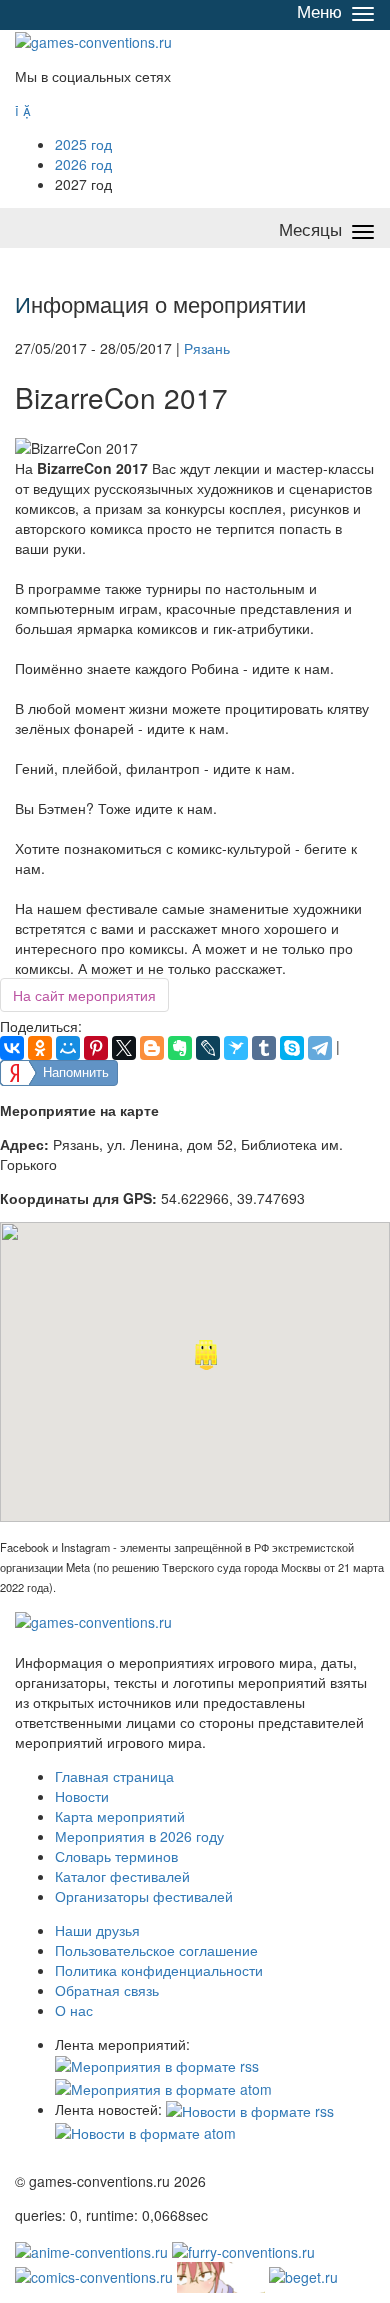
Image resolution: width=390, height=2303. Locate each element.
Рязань (207, 348)
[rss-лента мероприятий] (157, 2064)
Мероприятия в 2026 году (139, 1836)
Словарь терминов (116, 1856)
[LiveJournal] (208, 1048)
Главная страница (114, 1776)
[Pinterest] (96, 1048)
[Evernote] (180, 1048)
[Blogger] (152, 1048)
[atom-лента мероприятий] (163, 2086)
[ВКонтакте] (12, 1048)
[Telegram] (320, 1048)
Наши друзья (97, 1930)
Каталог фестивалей (122, 1876)
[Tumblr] (264, 1048)
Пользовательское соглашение (156, 1950)
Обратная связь (107, 1990)
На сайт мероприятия (84, 995)
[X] (124, 1048)
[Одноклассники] (40, 1048)
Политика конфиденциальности (159, 1970)
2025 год (83, 144)
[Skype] (292, 1048)
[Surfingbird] (236, 1048)
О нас (74, 2010)
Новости (82, 1796)
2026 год (83, 164)
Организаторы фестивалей (144, 1896)
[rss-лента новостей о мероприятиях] (250, 2109)
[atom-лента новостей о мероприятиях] (145, 2131)
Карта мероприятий (120, 1816)
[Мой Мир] (68, 1048)
